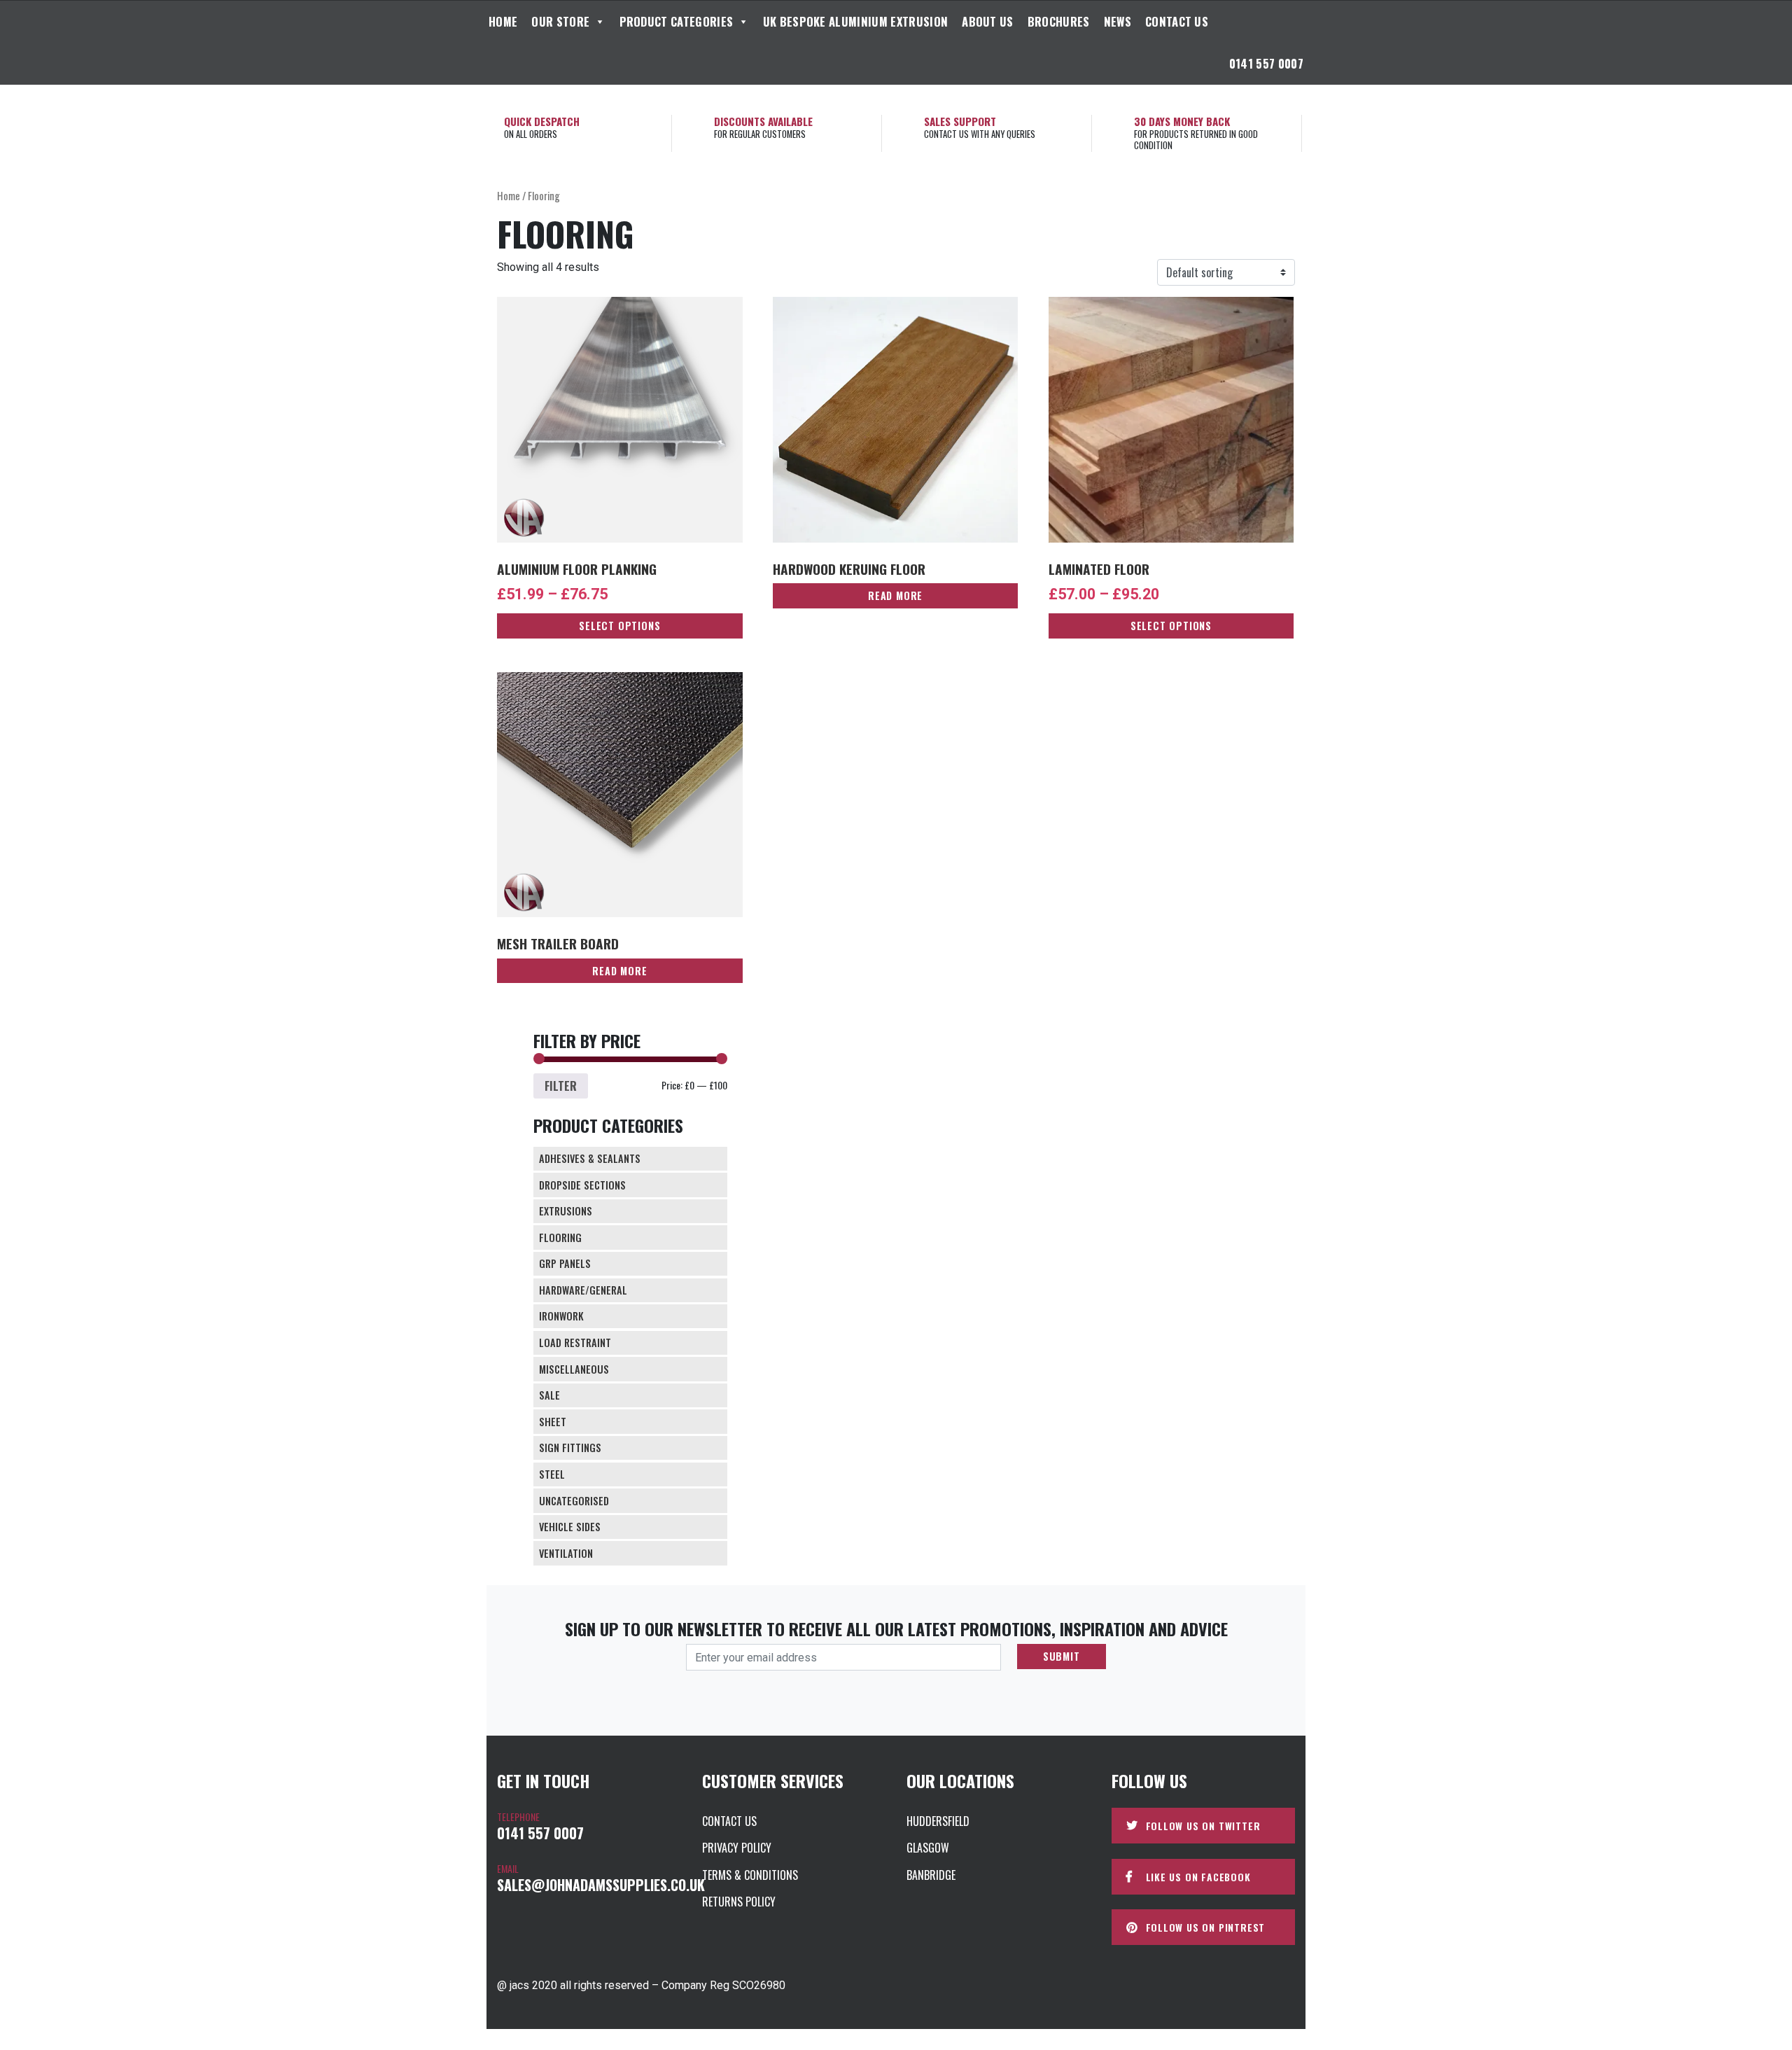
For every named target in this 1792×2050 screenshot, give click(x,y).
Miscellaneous (574, 1369)
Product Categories (677, 21)
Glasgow (928, 1848)
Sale (549, 1395)
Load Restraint (575, 1343)
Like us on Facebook (1198, 1877)
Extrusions (566, 1211)
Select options (619, 626)
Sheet (553, 1422)
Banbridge (931, 1875)
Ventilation (566, 1553)
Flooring (560, 1237)
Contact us (1177, 21)
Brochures (1059, 21)
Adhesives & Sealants (590, 1158)
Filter (561, 1086)
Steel (552, 1474)
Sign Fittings (570, 1448)
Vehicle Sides (570, 1527)
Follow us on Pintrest (1206, 1927)
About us (988, 21)
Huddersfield (938, 1821)
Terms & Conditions (750, 1875)
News (1118, 21)
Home (503, 21)
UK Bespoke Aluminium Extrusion (856, 21)
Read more (895, 595)
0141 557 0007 (1266, 63)
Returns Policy (739, 1902)
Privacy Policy (737, 1848)
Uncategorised (574, 1501)
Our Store (560, 21)
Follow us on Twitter (1203, 1826)
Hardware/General (583, 1290)
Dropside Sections (582, 1185)
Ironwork (561, 1316)
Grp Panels (565, 1263)
